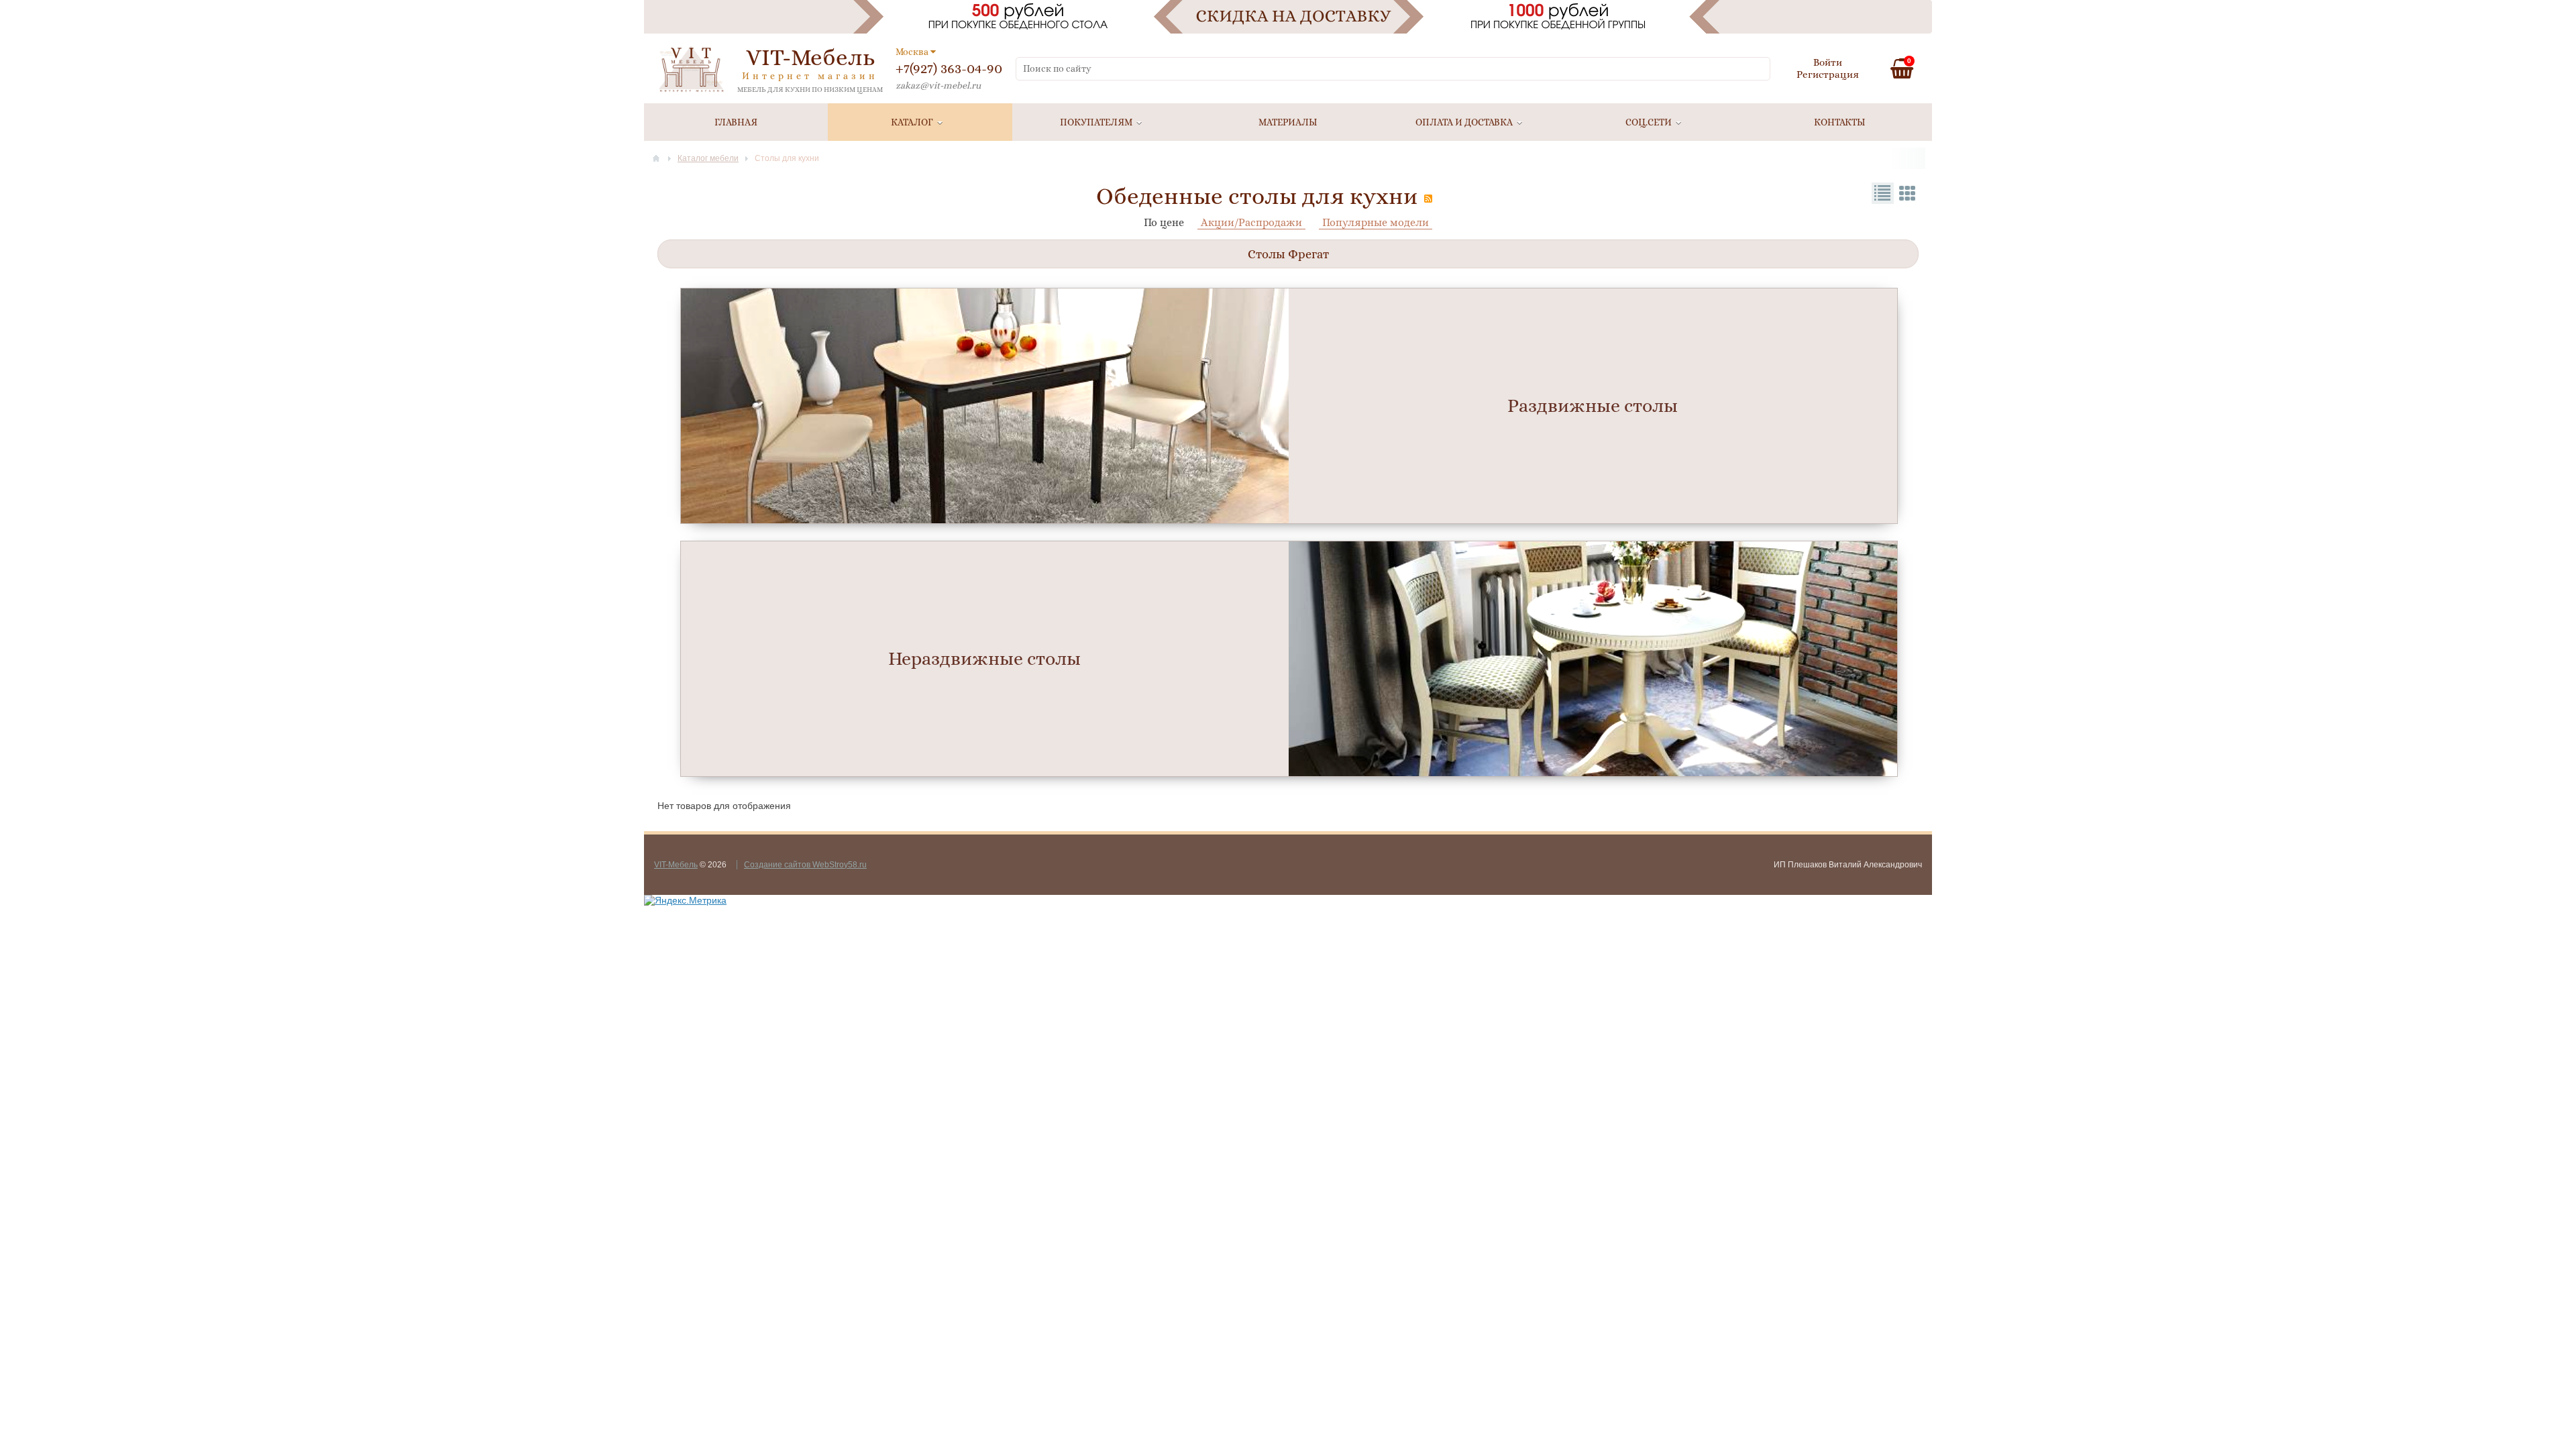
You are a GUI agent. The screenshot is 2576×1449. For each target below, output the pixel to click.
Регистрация (1828, 74)
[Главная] (656, 158)
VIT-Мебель (676, 865)
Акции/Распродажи (1251, 222)
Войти (1828, 62)
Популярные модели (1376, 222)
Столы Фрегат (1288, 254)
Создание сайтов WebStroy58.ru (805, 865)
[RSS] (1428, 199)
